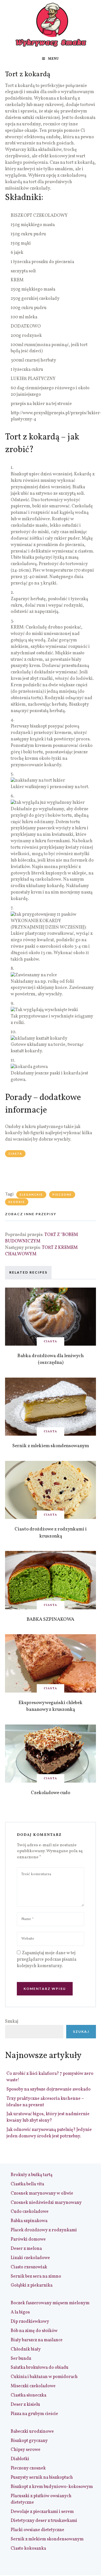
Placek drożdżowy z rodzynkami (44, 2230)
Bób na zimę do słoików (34, 2331)
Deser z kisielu (25, 2405)
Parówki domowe (28, 2239)
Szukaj (12, 2022)
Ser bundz (21, 2359)
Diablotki (20, 2459)
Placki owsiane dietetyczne (37, 2530)
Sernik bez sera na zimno (36, 2276)
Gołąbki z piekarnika (32, 2285)
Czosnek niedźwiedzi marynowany (46, 2203)
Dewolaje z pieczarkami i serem (42, 2512)
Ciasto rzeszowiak (29, 2267)
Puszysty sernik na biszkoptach (42, 2478)
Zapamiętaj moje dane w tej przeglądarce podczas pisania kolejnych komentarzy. (47, 1960)
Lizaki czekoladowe (30, 2258)
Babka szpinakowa (29, 2221)
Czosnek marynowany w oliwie (42, 2193)
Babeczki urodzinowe (32, 2432)
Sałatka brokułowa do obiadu (40, 2368)
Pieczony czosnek (28, 2468)
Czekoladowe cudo (50, 1793)
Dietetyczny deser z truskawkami (44, 2521)
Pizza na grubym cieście (34, 2414)
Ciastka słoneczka (28, 2395)
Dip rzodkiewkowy (30, 2322)
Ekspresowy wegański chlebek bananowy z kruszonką (50, 1706)
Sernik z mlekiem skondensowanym (51, 1446)
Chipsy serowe (26, 2450)
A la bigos (20, 2312)
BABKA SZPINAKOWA (50, 1620)
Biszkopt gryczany (29, 2441)
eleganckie (31, 1194)
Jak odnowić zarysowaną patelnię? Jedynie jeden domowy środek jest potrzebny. (49, 2133)
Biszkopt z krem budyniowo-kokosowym (52, 2487)
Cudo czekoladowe (30, 2212)
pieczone (62, 1194)
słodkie (17, 1202)
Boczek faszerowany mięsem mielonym (50, 2303)
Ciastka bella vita (27, 2184)
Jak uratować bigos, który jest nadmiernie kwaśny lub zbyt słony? (48, 2117)
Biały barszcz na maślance (37, 2340)
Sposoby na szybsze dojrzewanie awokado (49, 2089)
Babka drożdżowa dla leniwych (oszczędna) (50, 1359)
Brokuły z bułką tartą (32, 2175)
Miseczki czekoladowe (33, 2386)
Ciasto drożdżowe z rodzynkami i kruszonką (51, 1533)
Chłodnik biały (26, 2349)
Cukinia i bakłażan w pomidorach (44, 2377)
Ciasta (15, 1154)
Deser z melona (26, 2249)
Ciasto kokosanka (28, 2549)
